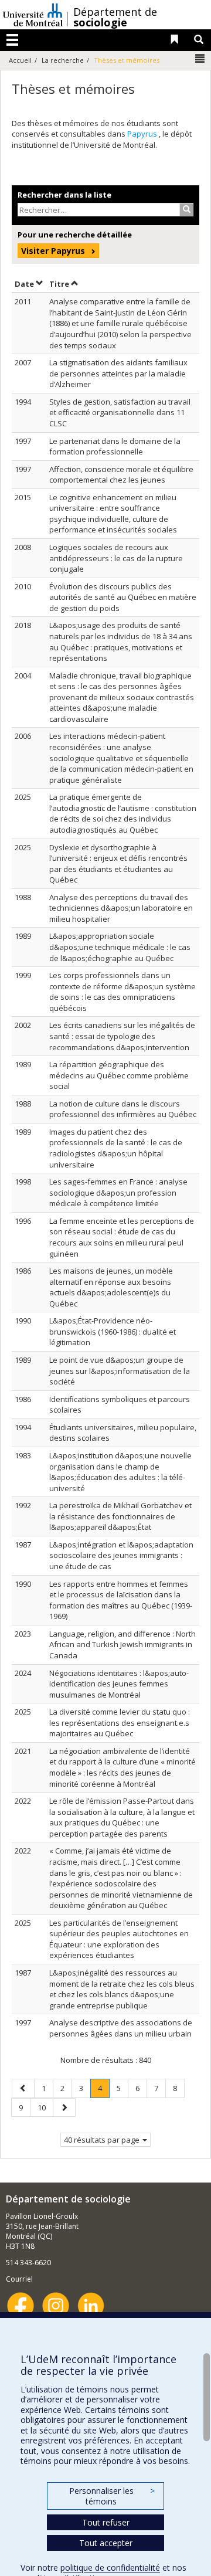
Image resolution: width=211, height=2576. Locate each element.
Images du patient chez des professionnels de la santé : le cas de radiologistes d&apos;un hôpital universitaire (116, 1148)
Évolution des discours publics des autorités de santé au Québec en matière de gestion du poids (123, 597)
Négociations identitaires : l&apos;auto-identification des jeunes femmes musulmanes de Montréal (119, 1684)
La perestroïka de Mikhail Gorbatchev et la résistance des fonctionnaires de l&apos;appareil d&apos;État (120, 1516)
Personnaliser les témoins (112, 2496)
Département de (115, 17)
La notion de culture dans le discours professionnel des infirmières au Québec (123, 1109)
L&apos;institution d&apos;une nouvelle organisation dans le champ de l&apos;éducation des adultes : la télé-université (120, 1472)
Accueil (20, 60)
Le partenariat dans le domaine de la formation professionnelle (115, 447)
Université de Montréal (33, 15)
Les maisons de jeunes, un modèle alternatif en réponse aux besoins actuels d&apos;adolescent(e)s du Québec (111, 1287)
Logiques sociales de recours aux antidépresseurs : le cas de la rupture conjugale (116, 558)
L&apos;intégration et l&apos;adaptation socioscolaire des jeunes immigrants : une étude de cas (121, 1555)
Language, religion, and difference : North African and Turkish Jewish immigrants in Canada (122, 1645)
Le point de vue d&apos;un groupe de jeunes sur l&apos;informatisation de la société (120, 1371)
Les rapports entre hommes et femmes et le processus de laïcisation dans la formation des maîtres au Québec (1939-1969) (121, 1600)
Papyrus (143, 134)
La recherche (63, 60)
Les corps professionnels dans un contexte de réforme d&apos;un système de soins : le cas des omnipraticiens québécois (122, 992)
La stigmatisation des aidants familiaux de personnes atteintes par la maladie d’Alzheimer (118, 373)
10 (45, 2107)
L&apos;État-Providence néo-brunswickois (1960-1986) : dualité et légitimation (113, 1331)
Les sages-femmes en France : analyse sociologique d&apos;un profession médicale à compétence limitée (118, 1192)
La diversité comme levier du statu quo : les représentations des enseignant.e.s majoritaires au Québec (120, 1723)
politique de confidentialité (110, 2567)
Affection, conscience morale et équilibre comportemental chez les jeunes (121, 475)
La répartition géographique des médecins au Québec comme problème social (119, 1075)
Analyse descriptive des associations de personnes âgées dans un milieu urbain (121, 2028)
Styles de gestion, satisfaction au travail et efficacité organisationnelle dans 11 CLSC (120, 413)
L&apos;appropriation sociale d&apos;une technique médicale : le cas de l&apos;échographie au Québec (120, 947)
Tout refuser (106, 2522)
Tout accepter (106, 2543)
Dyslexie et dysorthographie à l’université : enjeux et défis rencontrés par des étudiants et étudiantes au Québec (118, 864)
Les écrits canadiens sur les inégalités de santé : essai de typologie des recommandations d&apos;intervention (122, 1036)
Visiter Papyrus (53, 251)
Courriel (19, 2279)
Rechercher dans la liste (64, 195)
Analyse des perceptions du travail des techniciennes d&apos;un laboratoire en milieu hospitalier (121, 908)
